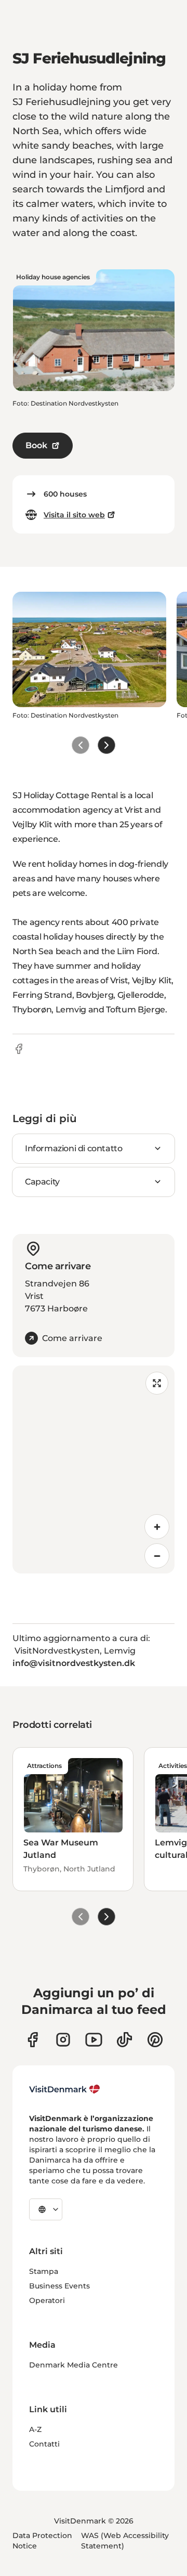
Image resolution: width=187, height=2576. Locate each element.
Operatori (47, 2300)
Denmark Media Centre (74, 2365)
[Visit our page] (63, 2040)
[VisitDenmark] (65, 2089)
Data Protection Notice (42, 2541)
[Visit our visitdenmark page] (94, 2040)
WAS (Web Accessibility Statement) (125, 2541)
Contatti (44, 2444)
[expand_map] (157, 1383)
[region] (94, 1469)
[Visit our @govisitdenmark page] (124, 2040)
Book (36, 445)
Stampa (44, 2271)
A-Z (35, 2429)
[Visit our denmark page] (32, 2040)
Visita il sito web (74, 515)
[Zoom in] (157, 1527)
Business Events (59, 2286)
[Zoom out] (157, 1556)
